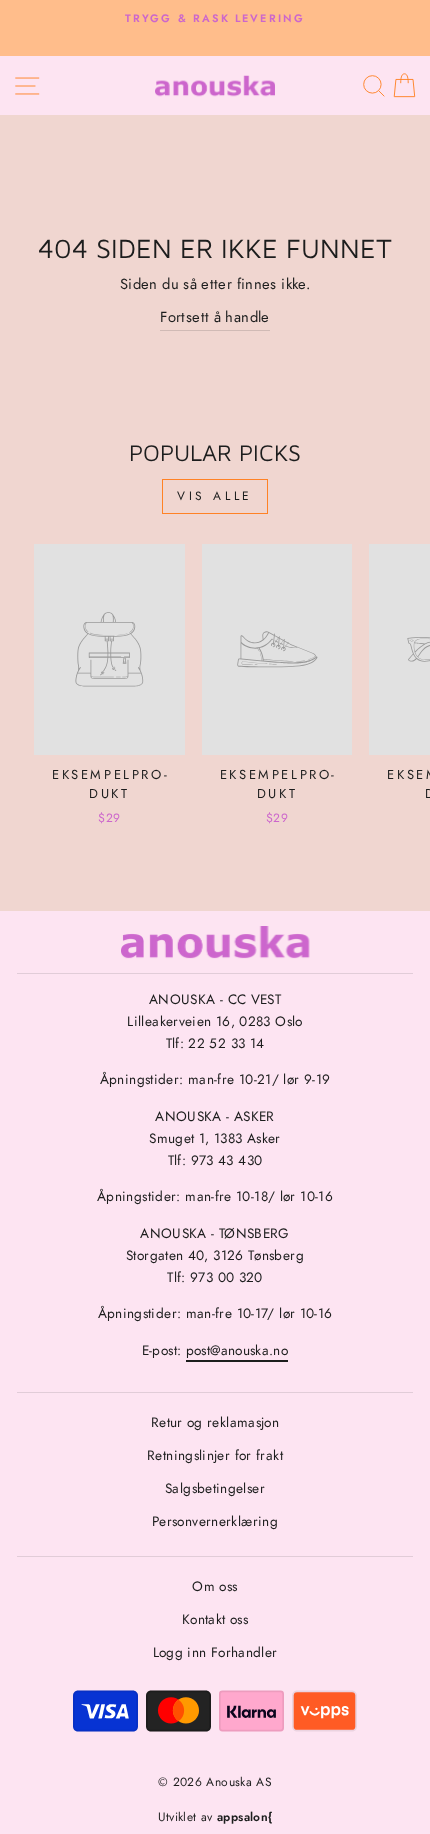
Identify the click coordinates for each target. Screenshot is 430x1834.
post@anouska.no (237, 1350)
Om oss (214, 1586)
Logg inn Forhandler (215, 1652)
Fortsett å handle (214, 317)
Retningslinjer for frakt (215, 1455)
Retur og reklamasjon (215, 1422)
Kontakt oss (215, 1619)
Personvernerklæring (215, 1521)
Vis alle (215, 496)
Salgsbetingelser (215, 1488)
